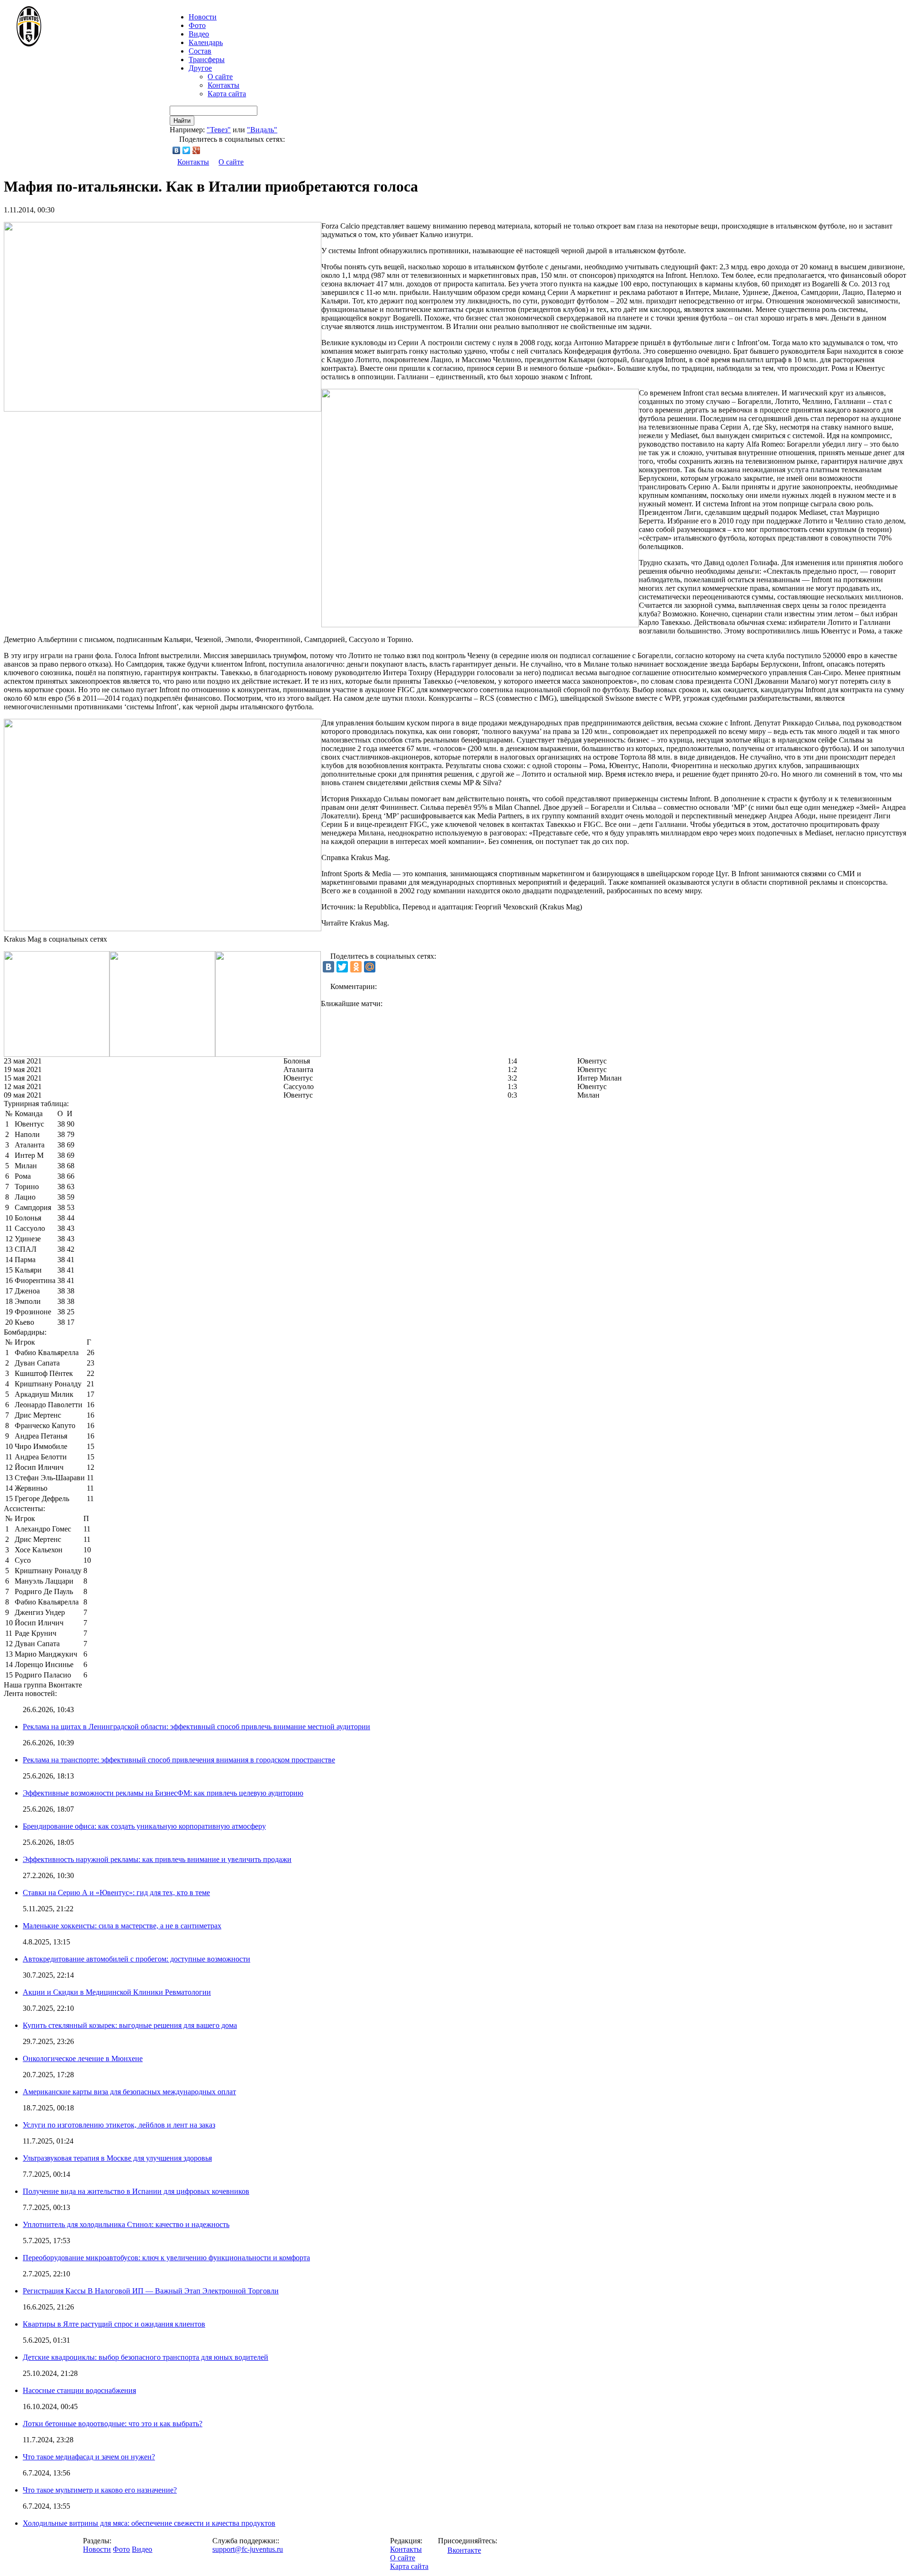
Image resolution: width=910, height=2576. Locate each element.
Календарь (206, 42)
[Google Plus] (196, 150)
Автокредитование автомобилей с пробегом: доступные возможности (136, 1959)
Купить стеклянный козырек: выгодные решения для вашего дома (130, 2025)
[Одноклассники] (356, 967)
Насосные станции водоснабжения (79, 2390)
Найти (182, 121)
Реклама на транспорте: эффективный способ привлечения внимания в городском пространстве (179, 1760)
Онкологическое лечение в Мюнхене (83, 2058)
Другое (200, 68)
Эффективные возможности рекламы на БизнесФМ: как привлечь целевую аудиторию (163, 1793)
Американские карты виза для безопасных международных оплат (129, 2092)
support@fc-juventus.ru (248, 2549)
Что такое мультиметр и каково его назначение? (100, 2490)
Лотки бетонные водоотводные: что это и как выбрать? (113, 2424)
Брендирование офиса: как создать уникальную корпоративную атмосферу (144, 1826)
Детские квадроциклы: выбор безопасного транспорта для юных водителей (146, 2357)
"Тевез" (219, 130)
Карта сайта (227, 94)
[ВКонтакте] (177, 150)
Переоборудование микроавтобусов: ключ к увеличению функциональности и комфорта (166, 2258)
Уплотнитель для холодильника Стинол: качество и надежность (126, 2224)
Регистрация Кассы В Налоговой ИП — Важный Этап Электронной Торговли (151, 2291)
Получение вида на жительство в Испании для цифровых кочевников (136, 2191)
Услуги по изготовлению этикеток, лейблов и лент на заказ (119, 2125)
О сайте (220, 77)
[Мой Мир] (370, 967)
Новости (97, 2549)
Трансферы (207, 60)
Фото (197, 25)
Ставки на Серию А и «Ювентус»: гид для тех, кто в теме (116, 1893)
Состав (200, 51)
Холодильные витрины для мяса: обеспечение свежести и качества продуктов (149, 2523)
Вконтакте (464, 2550)
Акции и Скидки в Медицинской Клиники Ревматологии (117, 1992)
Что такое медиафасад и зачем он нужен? (89, 2457)
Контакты (223, 85)
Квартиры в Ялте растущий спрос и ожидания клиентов (114, 2324)
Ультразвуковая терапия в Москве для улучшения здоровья (117, 2158)
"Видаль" (262, 130)
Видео (199, 34)
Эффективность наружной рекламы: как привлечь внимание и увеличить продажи (157, 1859)
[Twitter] (187, 150)
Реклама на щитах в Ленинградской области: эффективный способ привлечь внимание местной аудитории (196, 1727)
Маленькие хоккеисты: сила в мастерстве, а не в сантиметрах (122, 1926)
